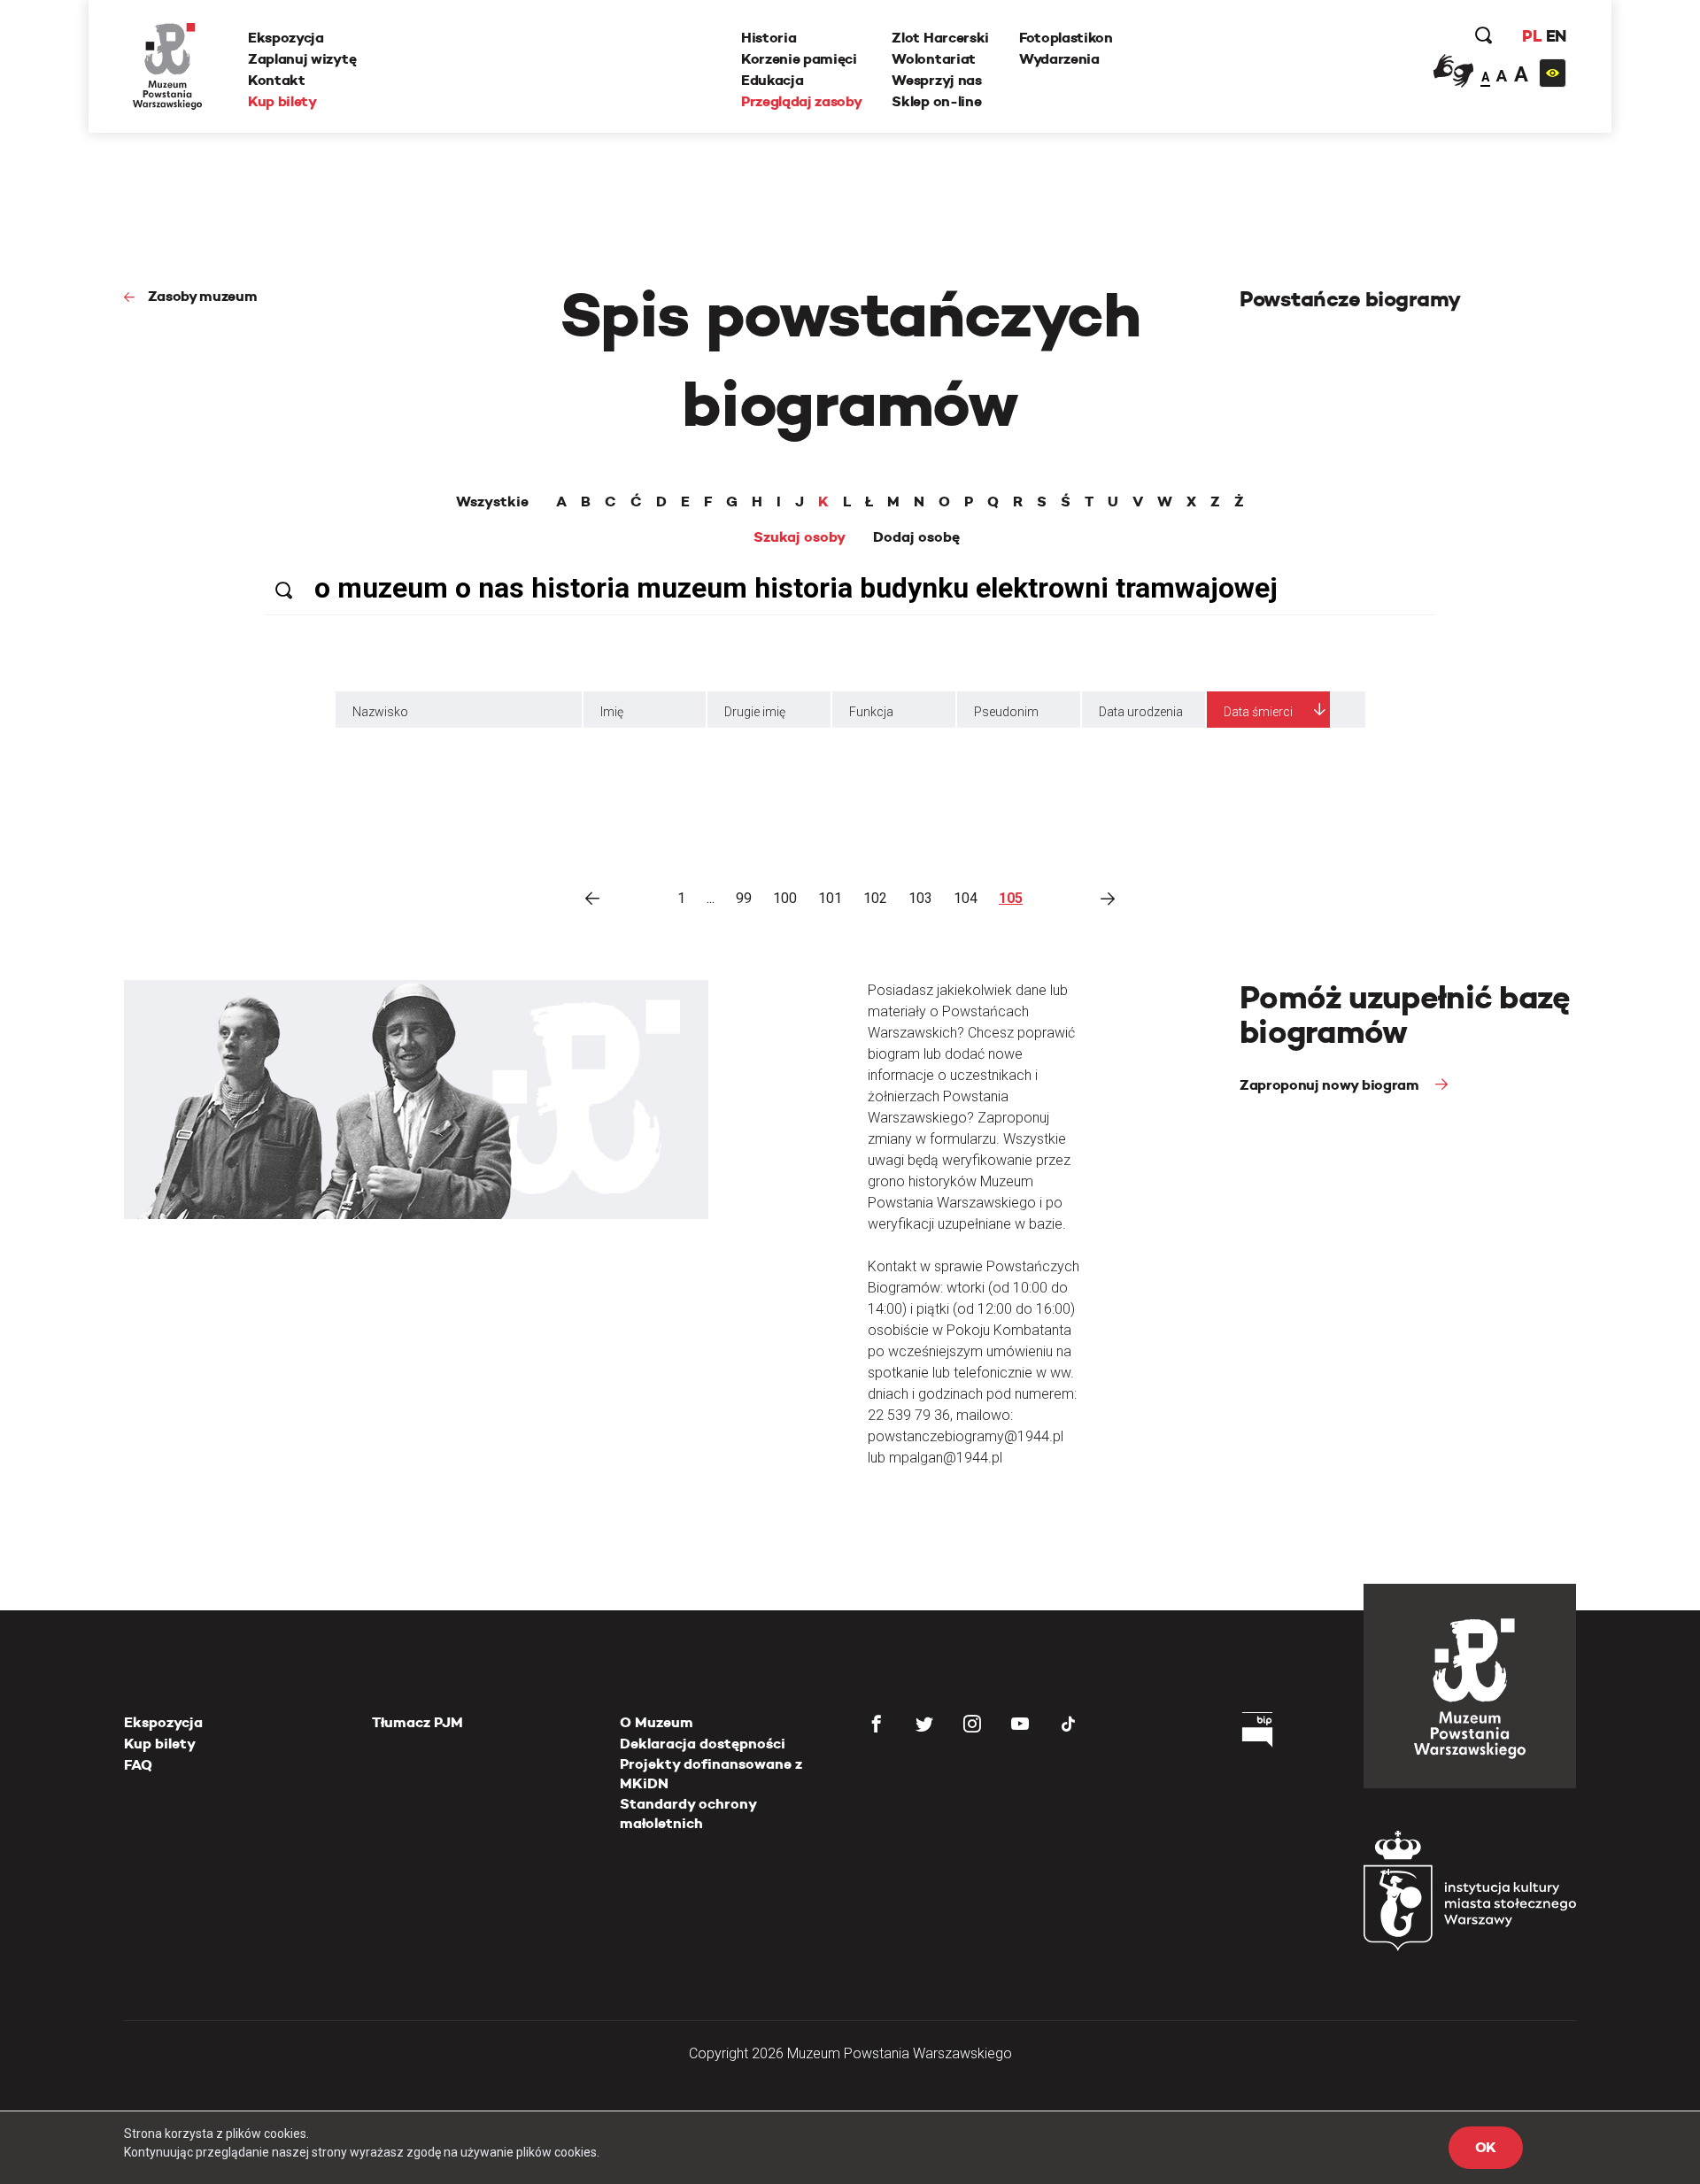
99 (744, 898)
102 (875, 898)
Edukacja (772, 80)
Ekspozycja (286, 38)
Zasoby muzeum (203, 296)
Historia (769, 38)
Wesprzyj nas (936, 80)
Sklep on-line (936, 101)
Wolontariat (933, 59)
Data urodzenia (1141, 712)
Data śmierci (1258, 712)
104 (966, 898)
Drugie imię (755, 712)
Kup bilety (282, 101)
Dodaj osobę (916, 537)
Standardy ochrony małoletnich (688, 1814)
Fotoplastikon (1066, 38)
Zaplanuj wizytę (302, 59)
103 (920, 898)
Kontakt (277, 80)
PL (1532, 36)
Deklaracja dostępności (703, 1744)
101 (830, 898)
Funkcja (871, 712)
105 (1011, 898)
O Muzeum (657, 1722)
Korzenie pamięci (799, 59)
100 (785, 898)
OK (1486, 2147)
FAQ (138, 1765)
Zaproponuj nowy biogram (1331, 1085)
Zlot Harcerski (940, 38)
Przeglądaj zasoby (802, 101)
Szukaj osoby (800, 537)
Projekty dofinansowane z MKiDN (711, 1774)
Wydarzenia (1059, 59)
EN (1556, 36)
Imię (612, 712)
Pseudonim (1006, 712)
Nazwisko (380, 712)
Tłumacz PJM (417, 1722)
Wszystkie (492, 502)
